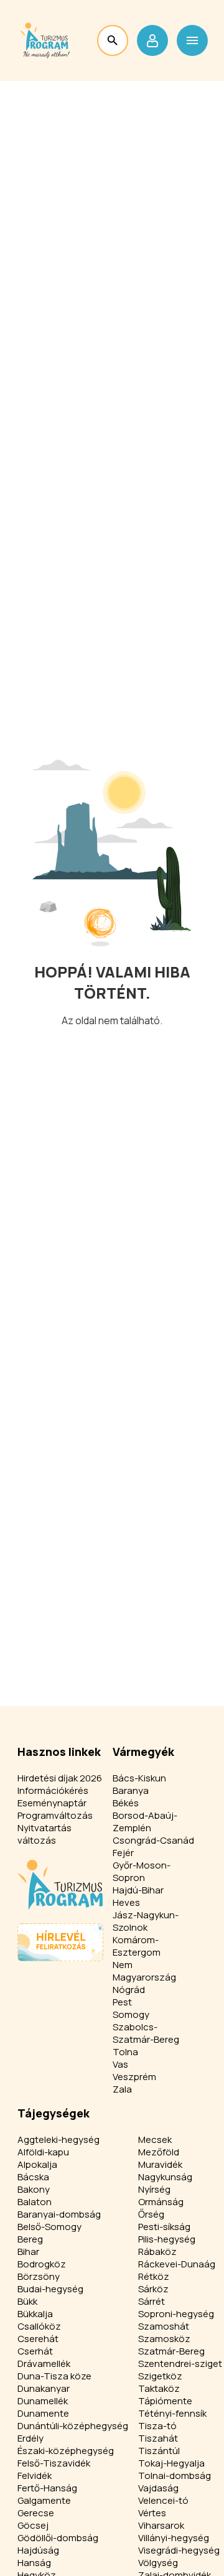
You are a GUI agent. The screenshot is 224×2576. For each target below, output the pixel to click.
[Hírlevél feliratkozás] (60, 1942)
